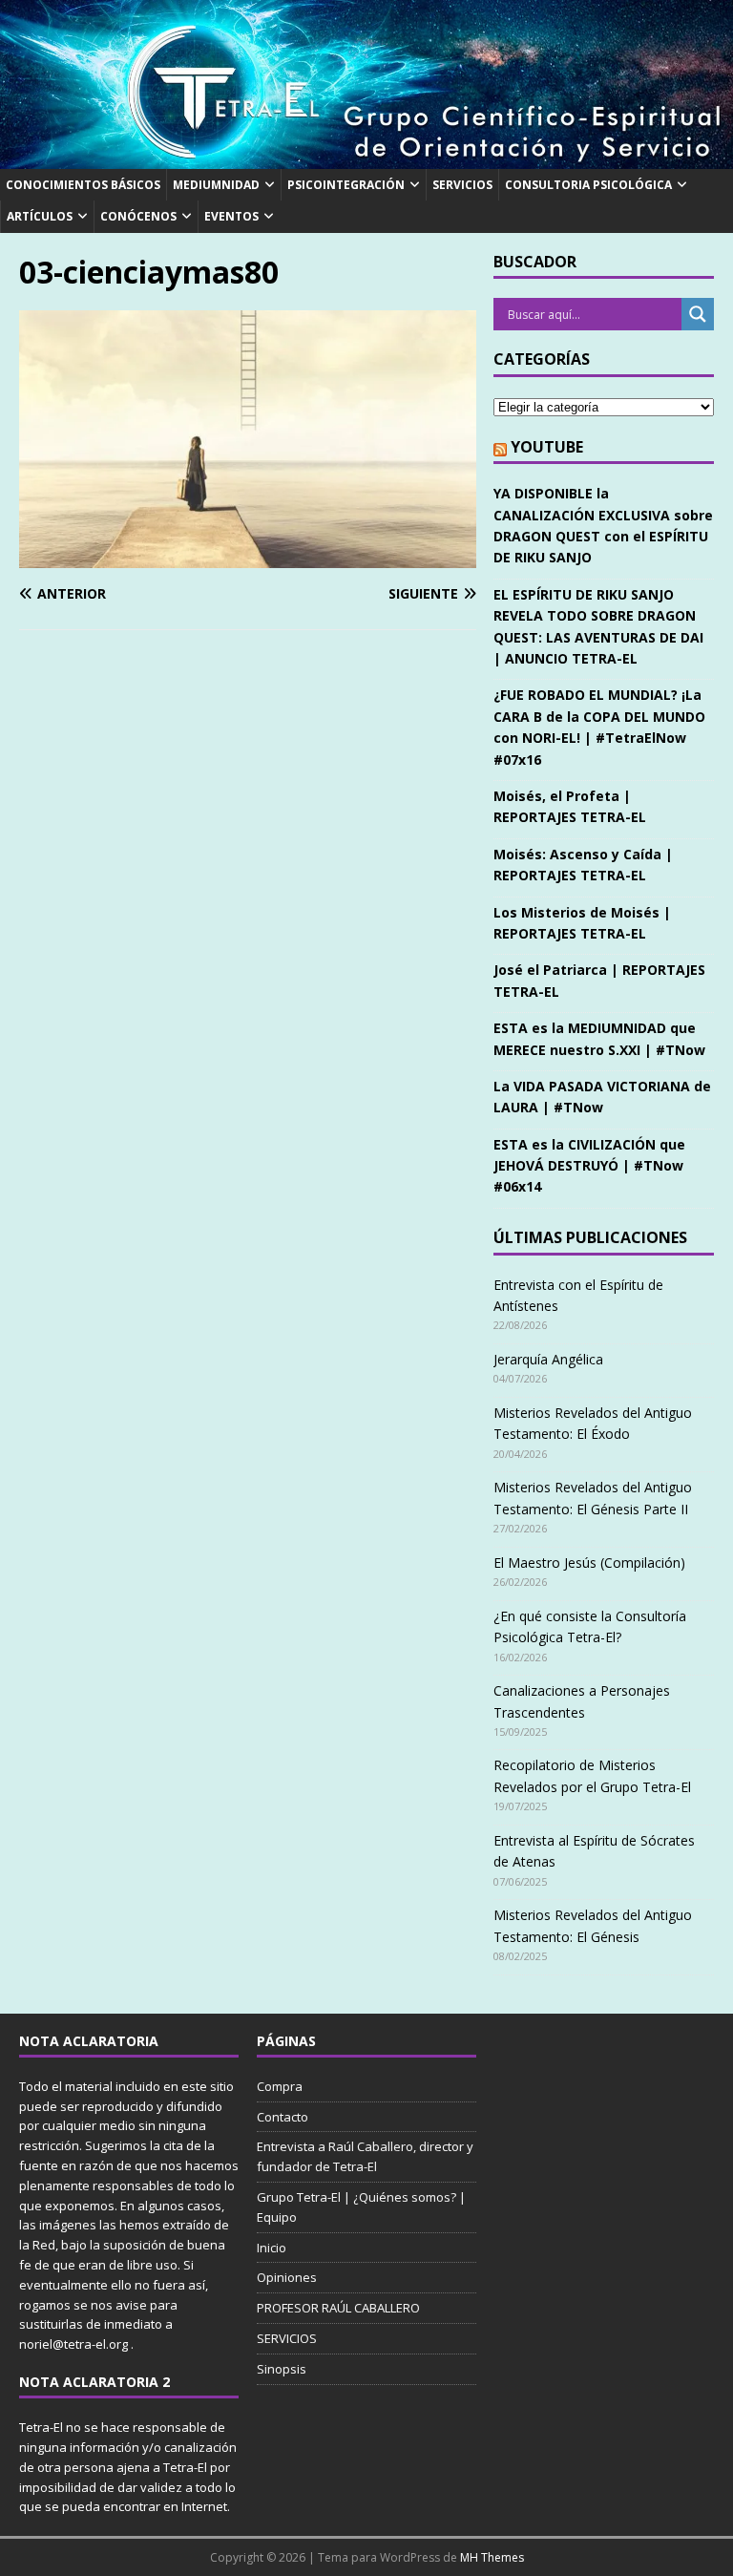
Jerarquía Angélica (548, 1359)
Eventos (231, 216)
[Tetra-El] (366, 158)
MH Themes (492, 2557)
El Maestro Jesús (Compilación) (589, 1562)
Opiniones (287, 2277)
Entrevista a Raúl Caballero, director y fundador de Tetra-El (365, 2156)
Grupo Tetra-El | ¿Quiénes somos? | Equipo (361, 2207)
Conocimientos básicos (83, 185)
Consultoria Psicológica (588, 185)
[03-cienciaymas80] (248, 556)
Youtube (547, 447)
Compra (280, 2086)
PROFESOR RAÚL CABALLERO (338, 2308)
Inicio (272, 2248)
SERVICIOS (462, 185)
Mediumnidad (216, 185)
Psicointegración (346, 185)
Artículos (40, 216)
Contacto (283, 2117)
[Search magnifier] (698, 314)
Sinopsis (282, 2369)
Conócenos (138, 216)
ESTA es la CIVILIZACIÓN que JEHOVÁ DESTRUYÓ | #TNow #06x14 (589, 1166)
